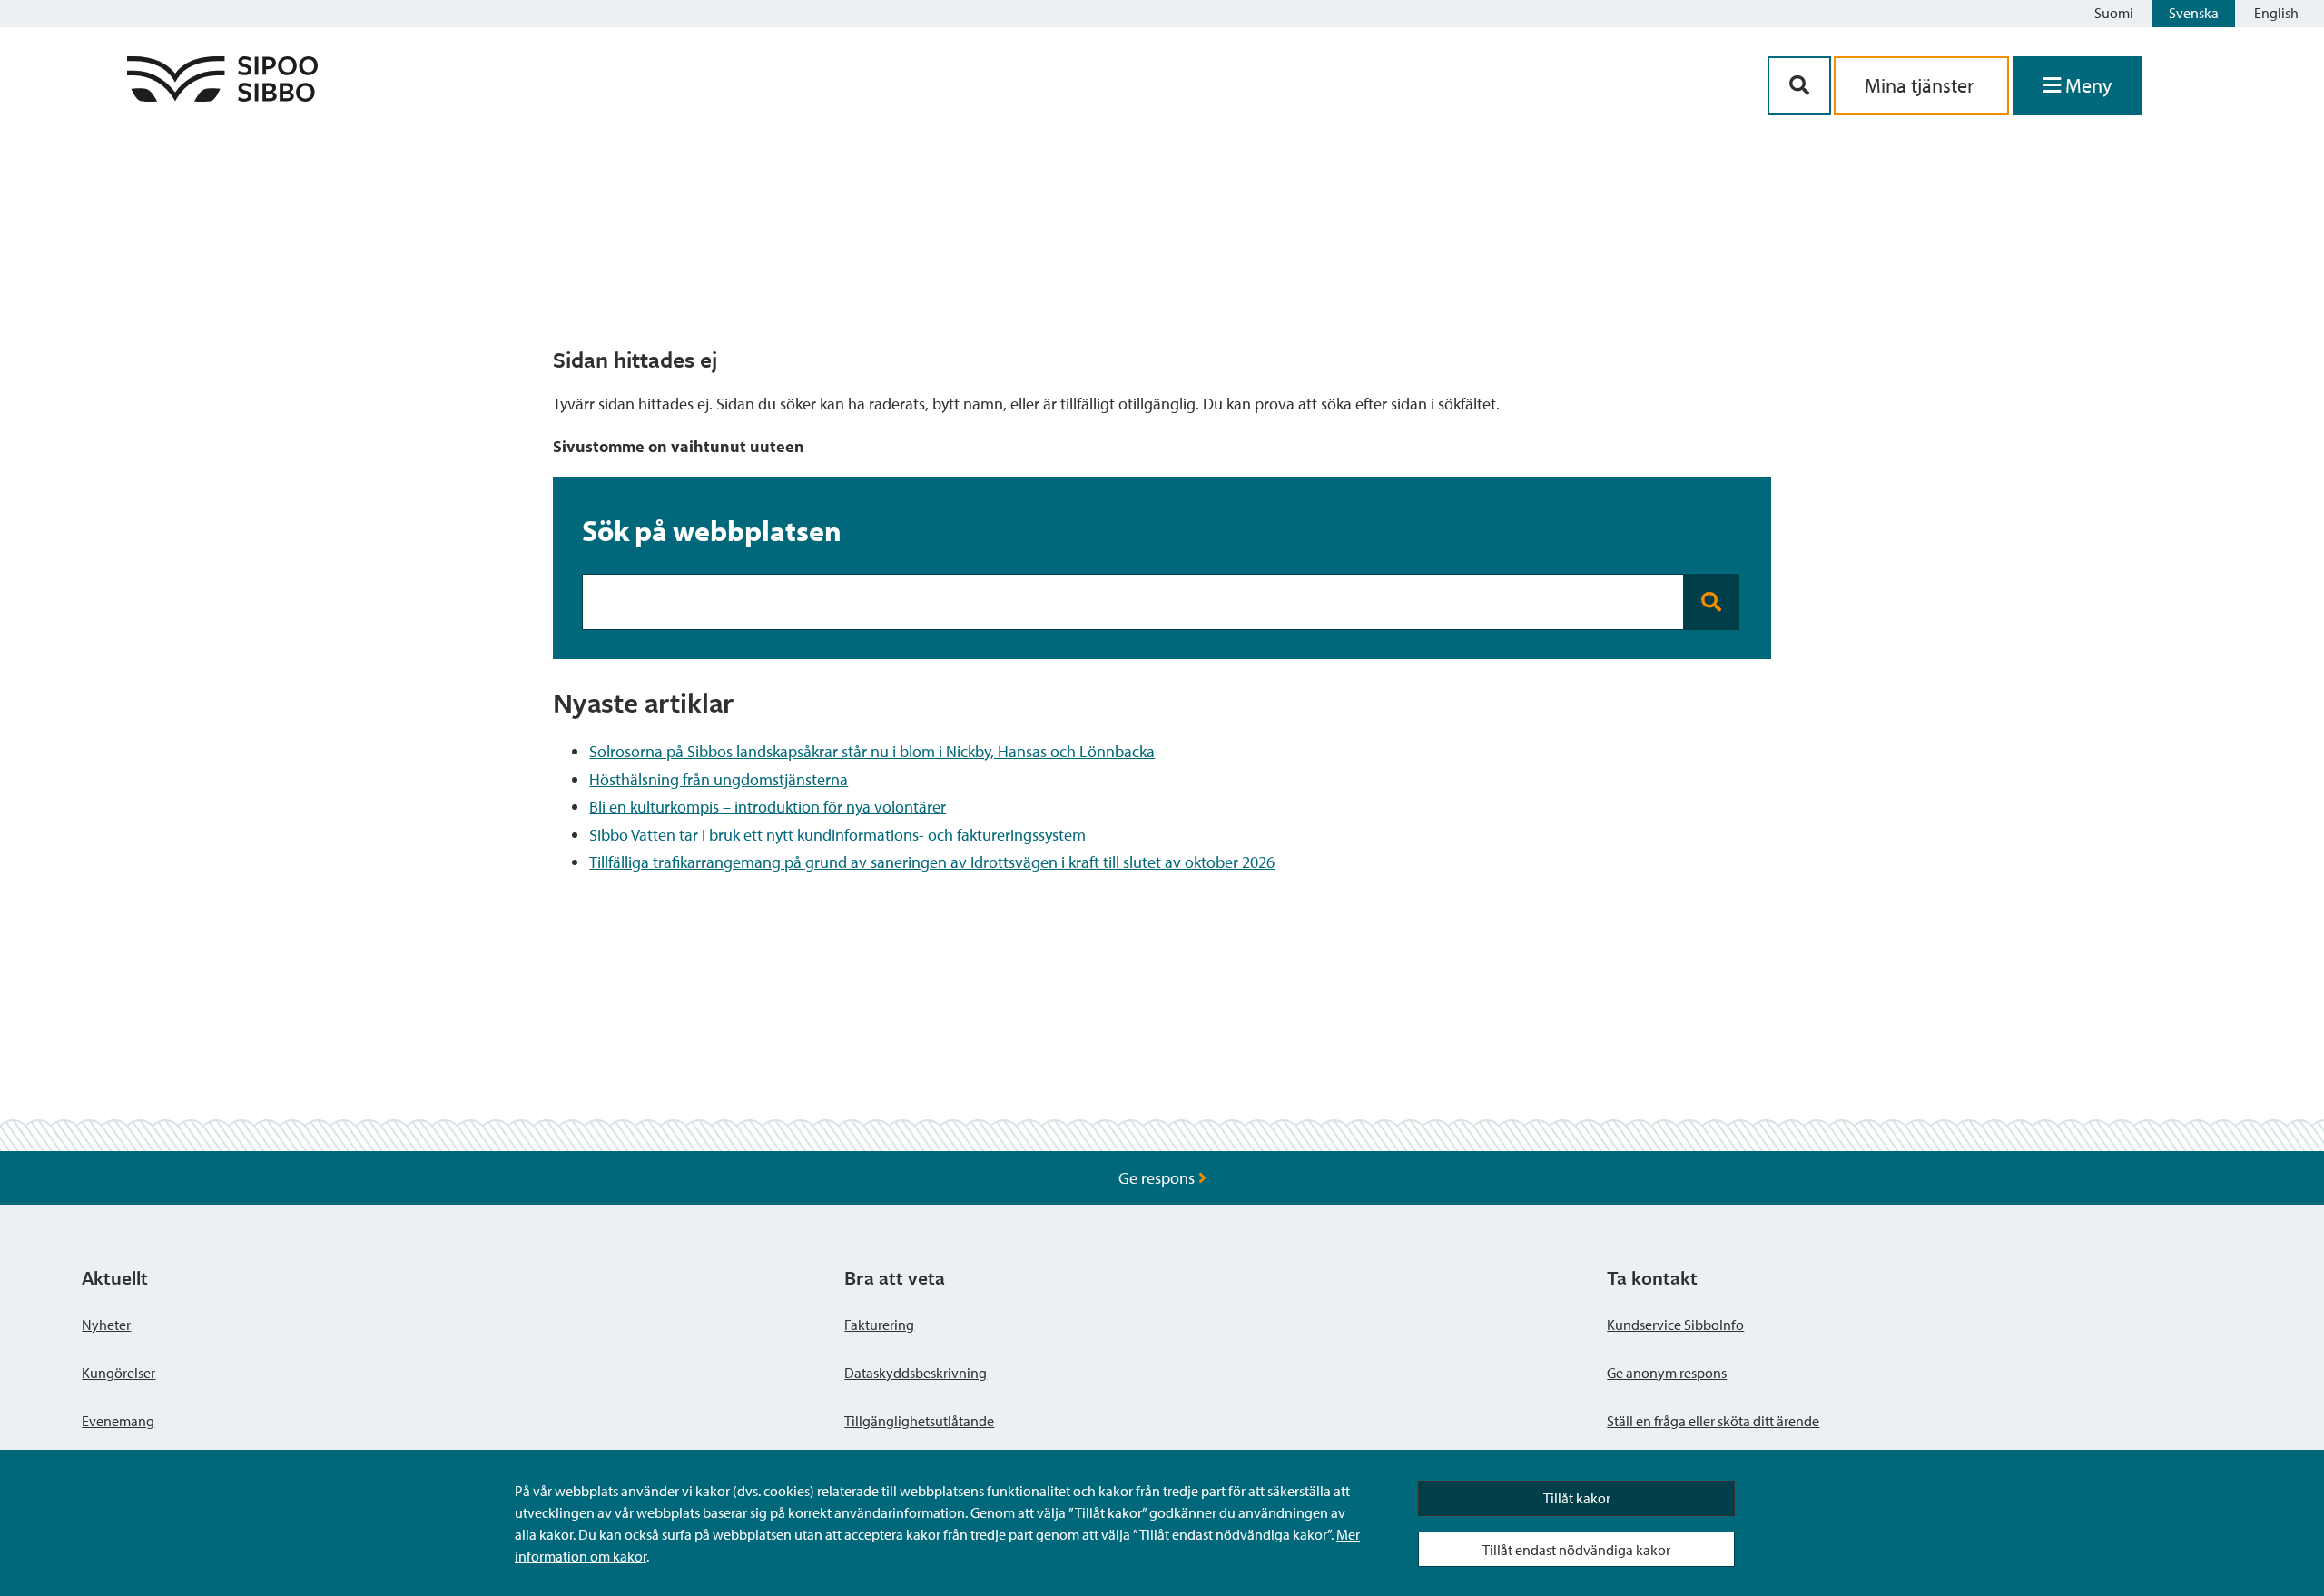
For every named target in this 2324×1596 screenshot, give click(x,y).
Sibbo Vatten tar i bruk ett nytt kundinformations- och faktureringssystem (837, 835)
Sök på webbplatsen (712, 530)
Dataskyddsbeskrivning (916, 1373)
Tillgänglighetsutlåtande (919, 1421)
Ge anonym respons (1667, 1373)
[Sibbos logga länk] (222, 96)
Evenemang (118, 1421)
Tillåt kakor (1577, 1498)
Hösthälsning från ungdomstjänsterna (719, 779)
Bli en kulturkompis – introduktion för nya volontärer (768, 807)
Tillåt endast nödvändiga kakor (1576, 1550)
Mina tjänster (1921, 85)
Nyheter (106, 1325)
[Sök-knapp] (1799, 86)
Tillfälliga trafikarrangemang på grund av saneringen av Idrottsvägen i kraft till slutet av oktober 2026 (932, 862)
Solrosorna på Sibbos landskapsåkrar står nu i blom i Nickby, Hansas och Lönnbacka (872, 751)
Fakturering (879, 1325)
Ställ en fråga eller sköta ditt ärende (1713, 1421)
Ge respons (1158, 1178)
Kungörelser (118, 1373)
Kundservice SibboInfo (1675, 1325)
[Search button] (1712, 602)
